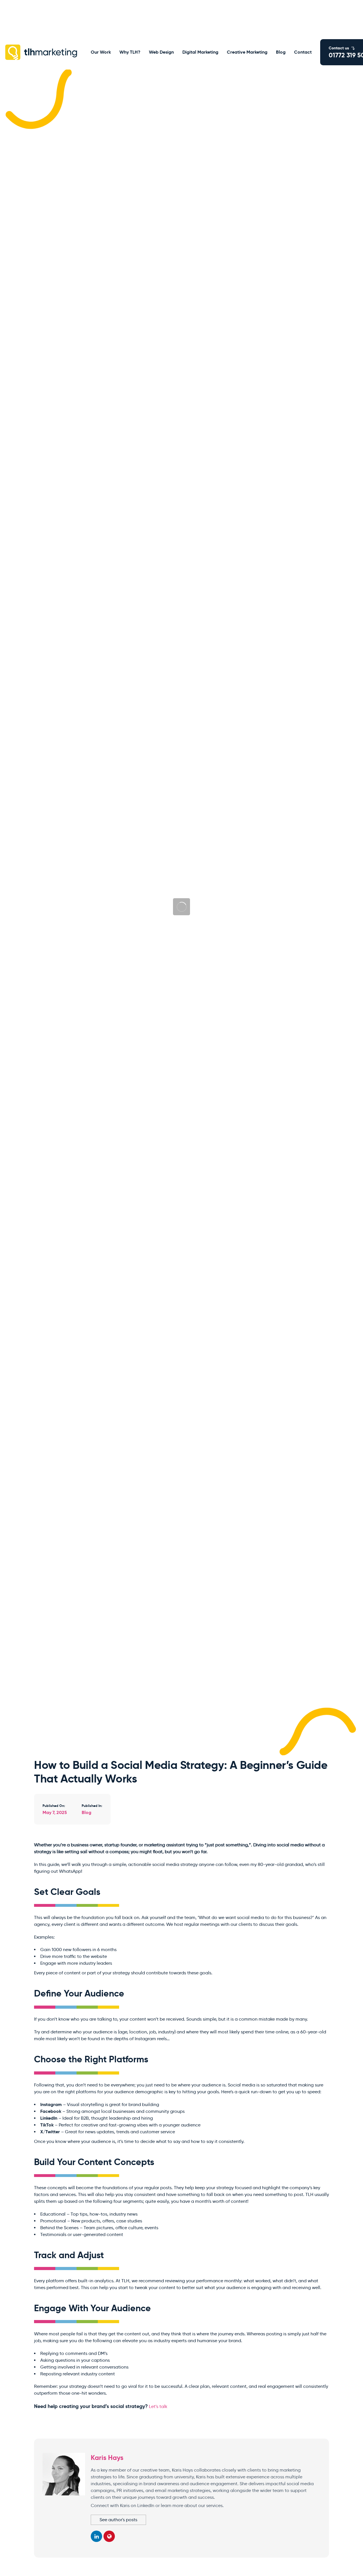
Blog (86, 1812)
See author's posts (118, 2520)
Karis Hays (107, 2458)
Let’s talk (158, 2406)
